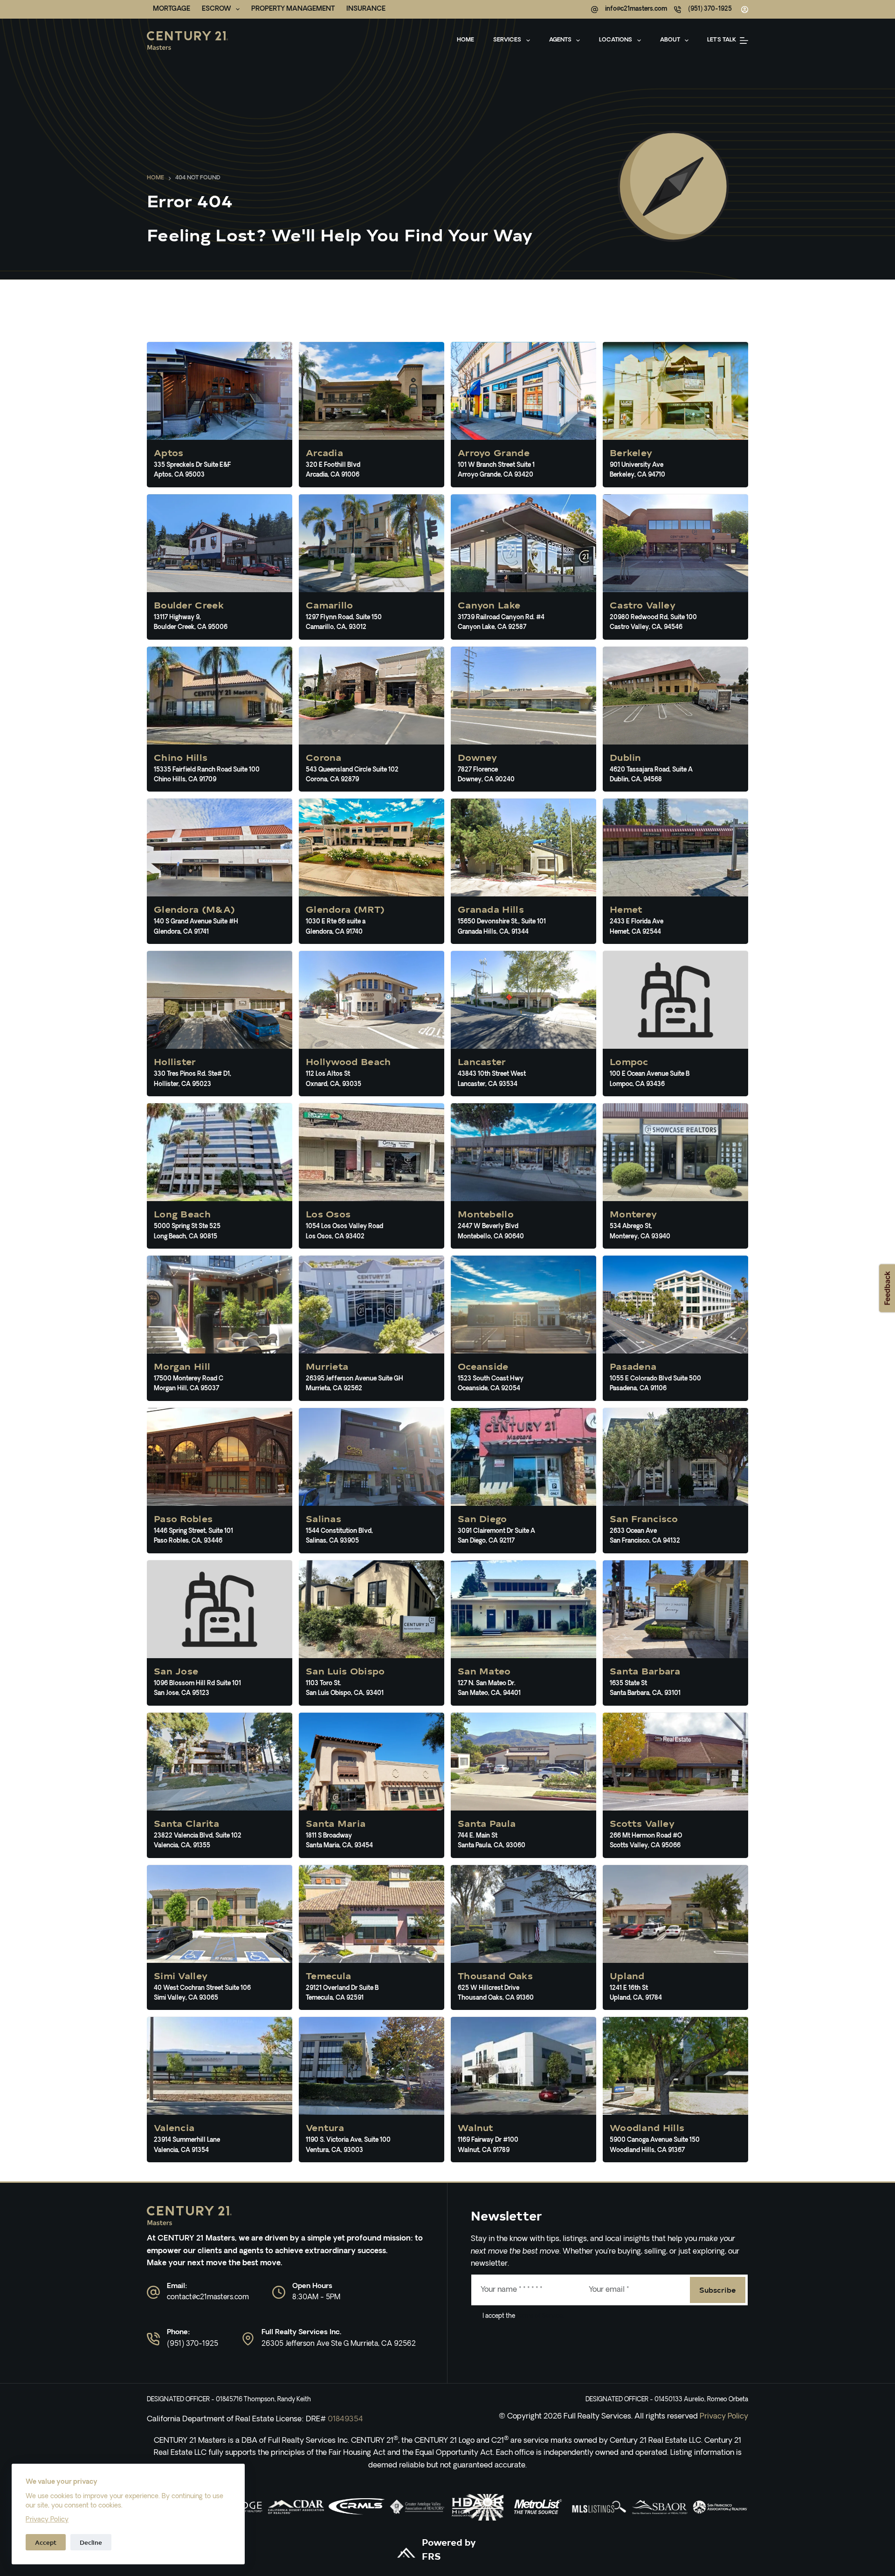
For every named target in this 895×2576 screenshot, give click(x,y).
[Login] (745, 10)
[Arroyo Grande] (523, 415)
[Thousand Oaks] (523, 1938)
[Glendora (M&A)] (220, 871)
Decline (91, 2542)
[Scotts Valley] (675, 1785)
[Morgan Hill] (220, 1328)
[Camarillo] (372, 567)
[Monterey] (675, 1176)
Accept (46, 2542)
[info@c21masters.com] (595, 10)
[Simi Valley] (220, 1938)
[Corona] (372, 719)
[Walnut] (523, 2090)
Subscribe (718, 2289)
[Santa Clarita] (220, 1785)
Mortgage (172, 9)
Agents (560, 40)
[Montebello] (523, 1176)
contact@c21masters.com (208, 2298)
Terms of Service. (539, 2316)
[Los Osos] (372, 1176)
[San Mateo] (523, 1633)
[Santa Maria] (372, 1785)
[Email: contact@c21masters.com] (153, 2292)
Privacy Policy (47, 2520)
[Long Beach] (220, 1176)
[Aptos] (220, 415)
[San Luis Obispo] (372, 1633)
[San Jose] (220, 1633)
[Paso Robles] (220, 1481)
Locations (616, 40)
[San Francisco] (675, 1481)
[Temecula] (372, 1938)
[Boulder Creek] (220, 567)
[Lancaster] (523, 1024)
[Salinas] (372, 1481)
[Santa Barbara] (675, 1633)
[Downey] (523, 719)
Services (507, 40)
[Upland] (675, 1938)
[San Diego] (523, 1481)
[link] (296, 2507)
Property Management (293, 9)
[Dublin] (675, 719)
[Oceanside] (523, 1328)
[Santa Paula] (523, 1785)
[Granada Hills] (523, 871)
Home (465, 40)
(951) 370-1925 (710, 9)
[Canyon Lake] (523, 567)
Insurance (366, 9)
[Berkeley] (675, 415)
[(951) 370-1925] (678, 10)
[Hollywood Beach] (372, 1024)
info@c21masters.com (636, 9)
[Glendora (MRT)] (372, 871)
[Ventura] (372, 2090)
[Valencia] (220, 2090)
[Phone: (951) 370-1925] (153, 2339)
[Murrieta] (372, 1328)
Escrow (217, 9)
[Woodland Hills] (675, 2090)
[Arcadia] (372, 415)
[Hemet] (675, 871)
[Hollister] (220, 1024)
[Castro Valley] (675, 567)
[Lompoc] (675, 1024)
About (670, 40)
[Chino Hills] (220, 719)
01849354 (345, 2419)
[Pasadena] (675, 1328)
